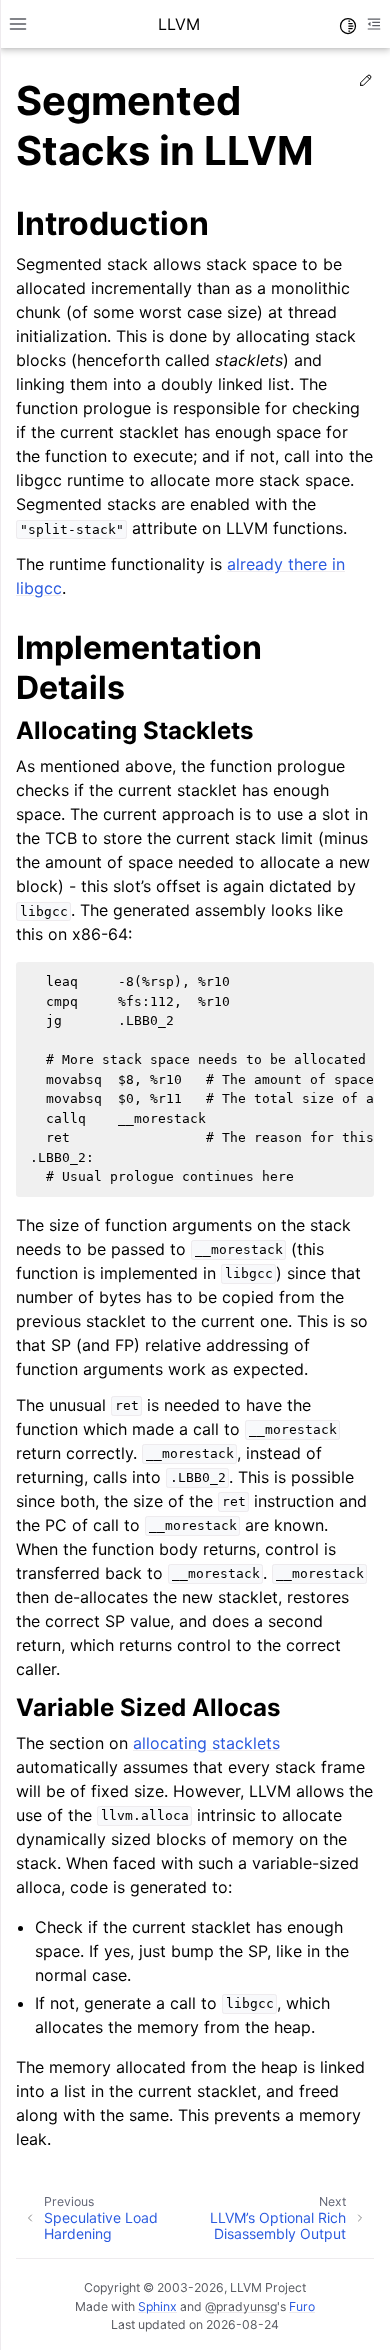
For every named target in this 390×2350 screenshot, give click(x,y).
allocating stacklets (206, 1743)
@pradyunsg (241, 2306)
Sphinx (157, 2306)
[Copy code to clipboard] (352, 982)
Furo (302, 2306)
